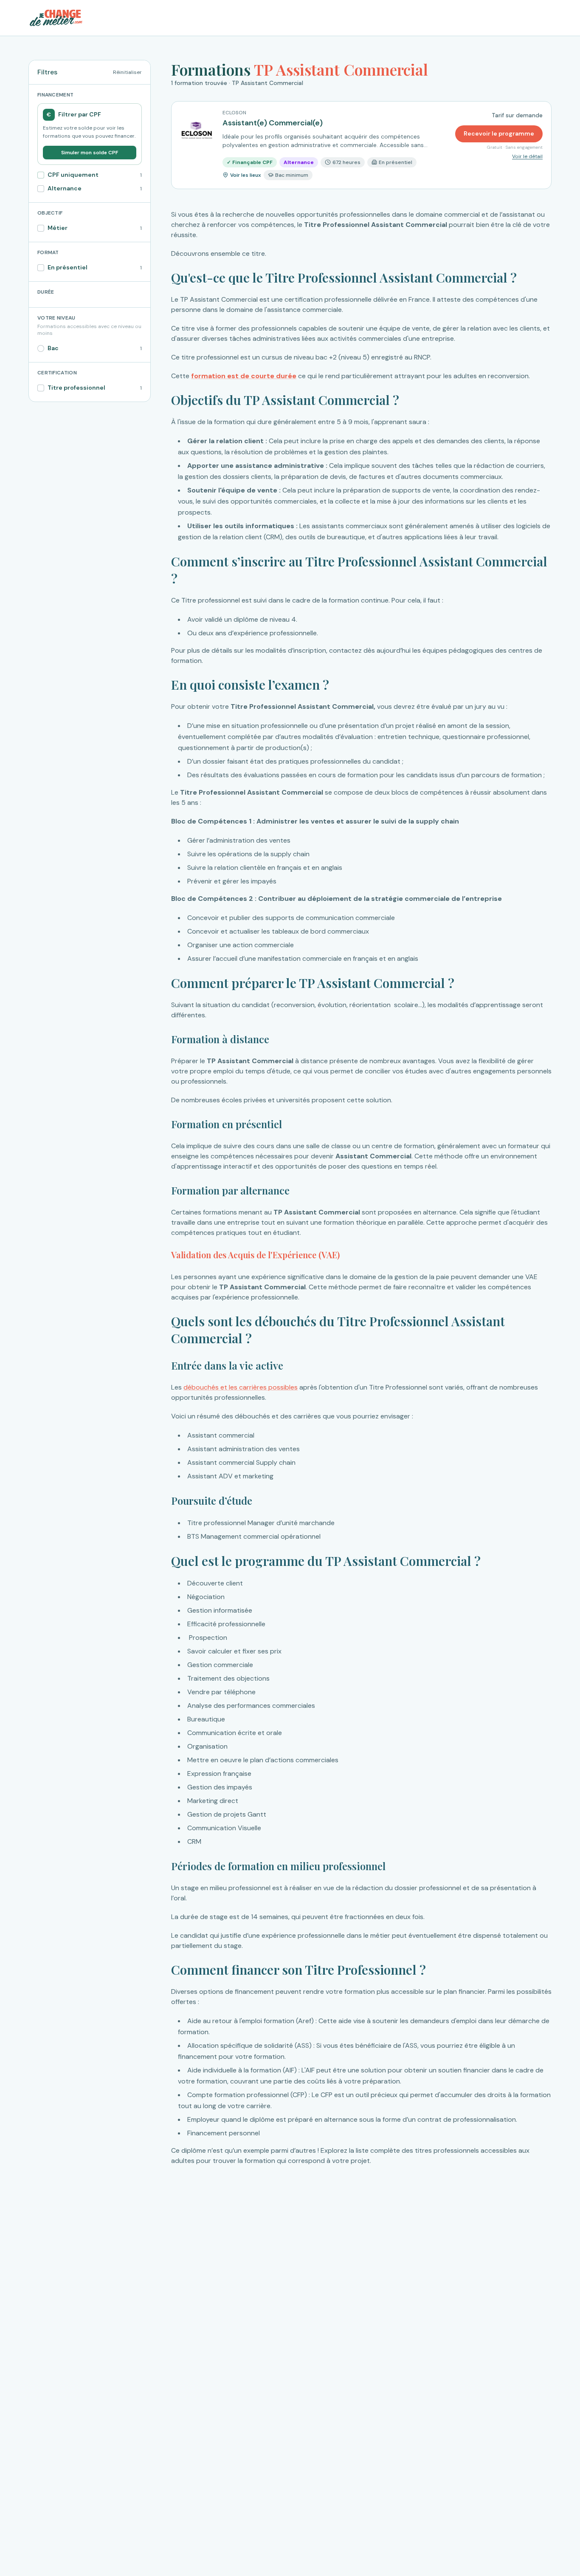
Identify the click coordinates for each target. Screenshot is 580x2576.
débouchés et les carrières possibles (241, 1387)
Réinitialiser (127, 72)
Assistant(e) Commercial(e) (273, 123)
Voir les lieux (246, 175)
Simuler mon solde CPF (90, 153)
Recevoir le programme (499, 133)
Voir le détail (527, 156)
